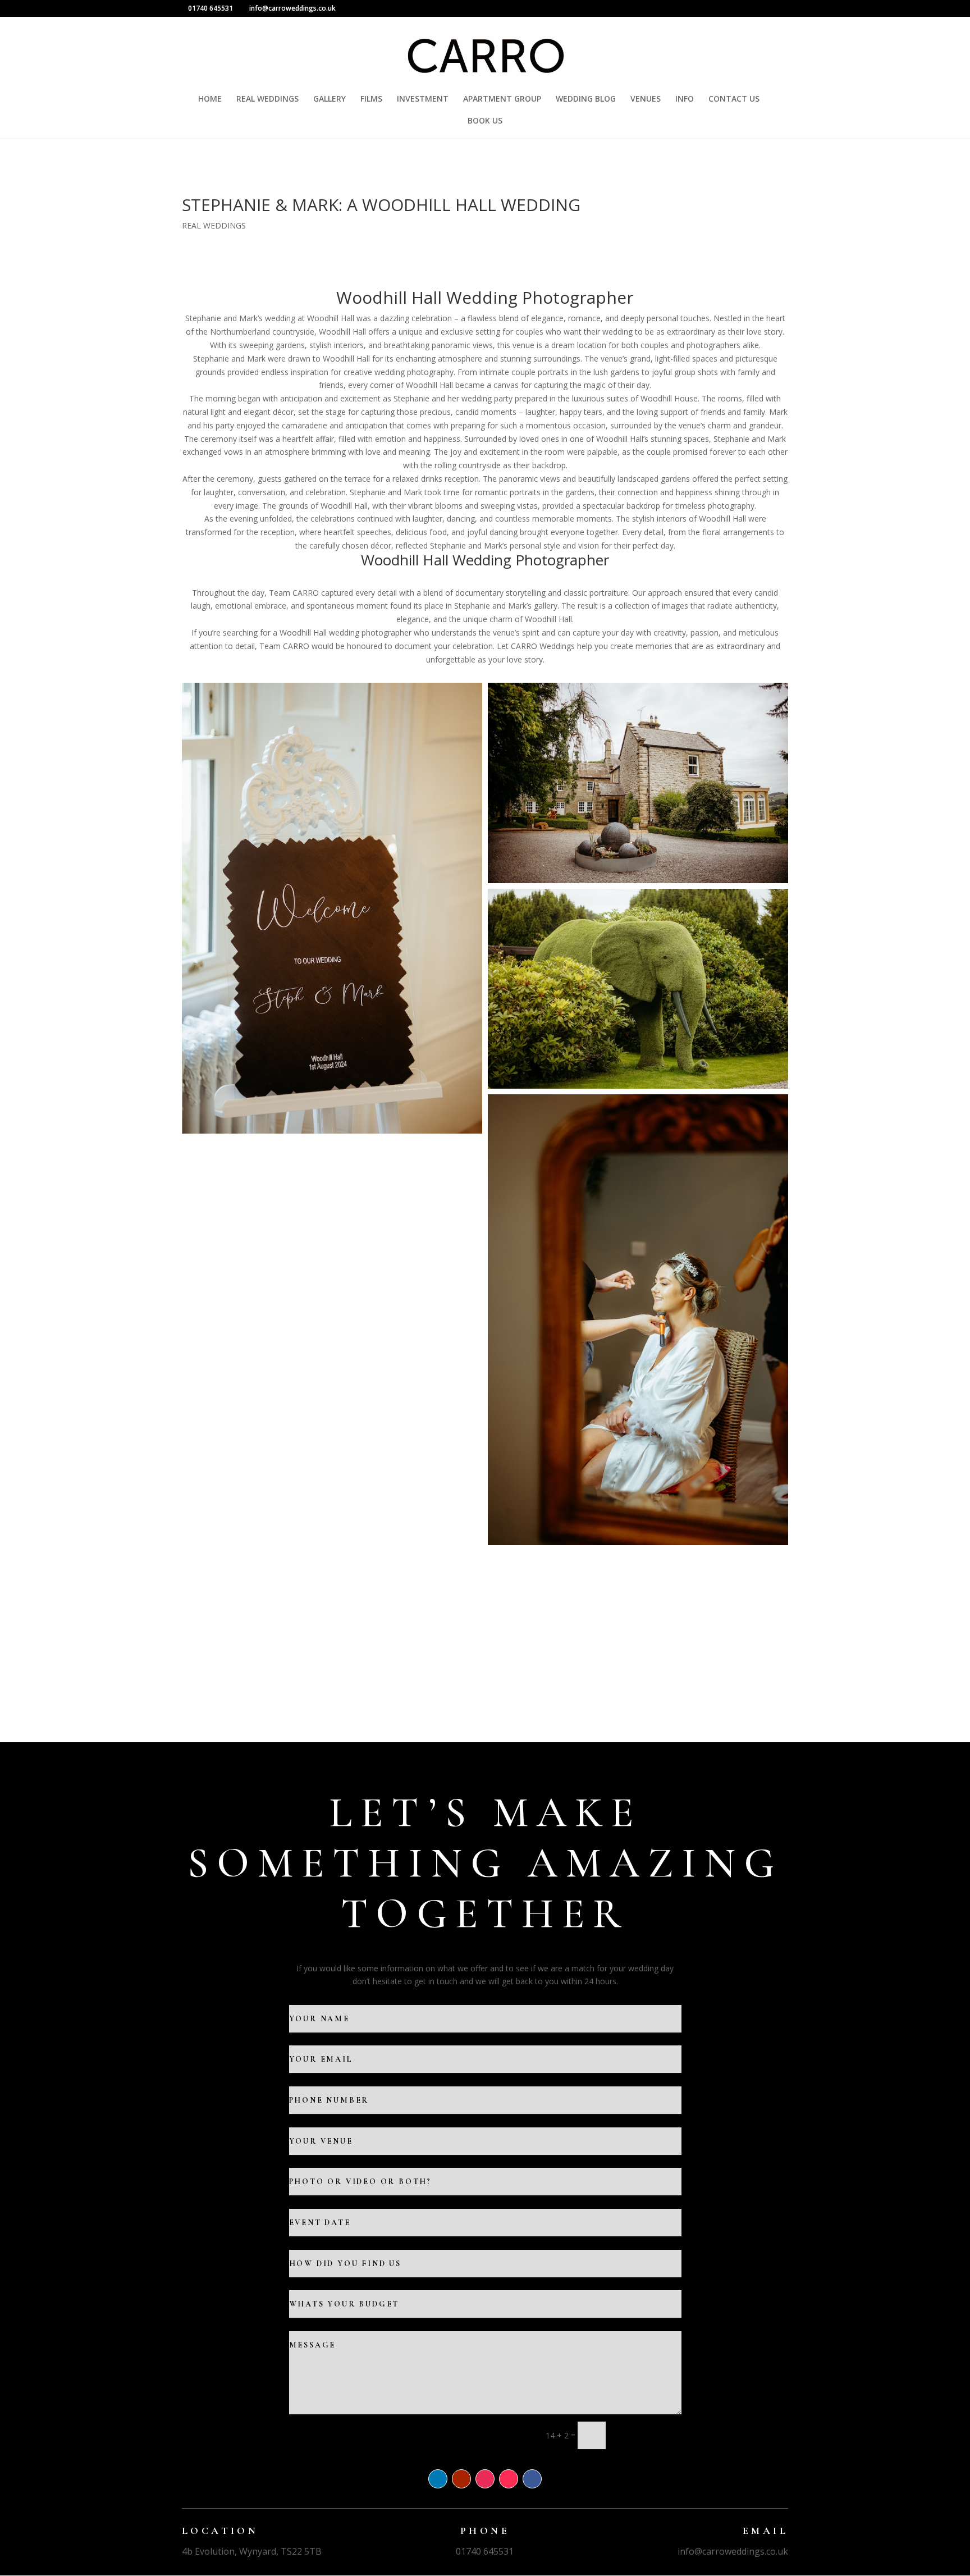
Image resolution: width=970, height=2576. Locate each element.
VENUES (646, 99)
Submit (649, 2454)
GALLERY (330, 99)
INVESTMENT (423, 99)
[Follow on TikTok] (509, 2479)
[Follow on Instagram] (485, 2479)
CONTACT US (734, 99)
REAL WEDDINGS (267, 99)
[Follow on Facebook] (532, 2479)
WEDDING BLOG (586, 99)
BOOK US (485, 121)
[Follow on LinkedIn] (438, 2479)
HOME (210, 99)
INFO (685, 99)
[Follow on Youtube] (461, 2479)
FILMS (371, 99)
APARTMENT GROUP (502, 99)
